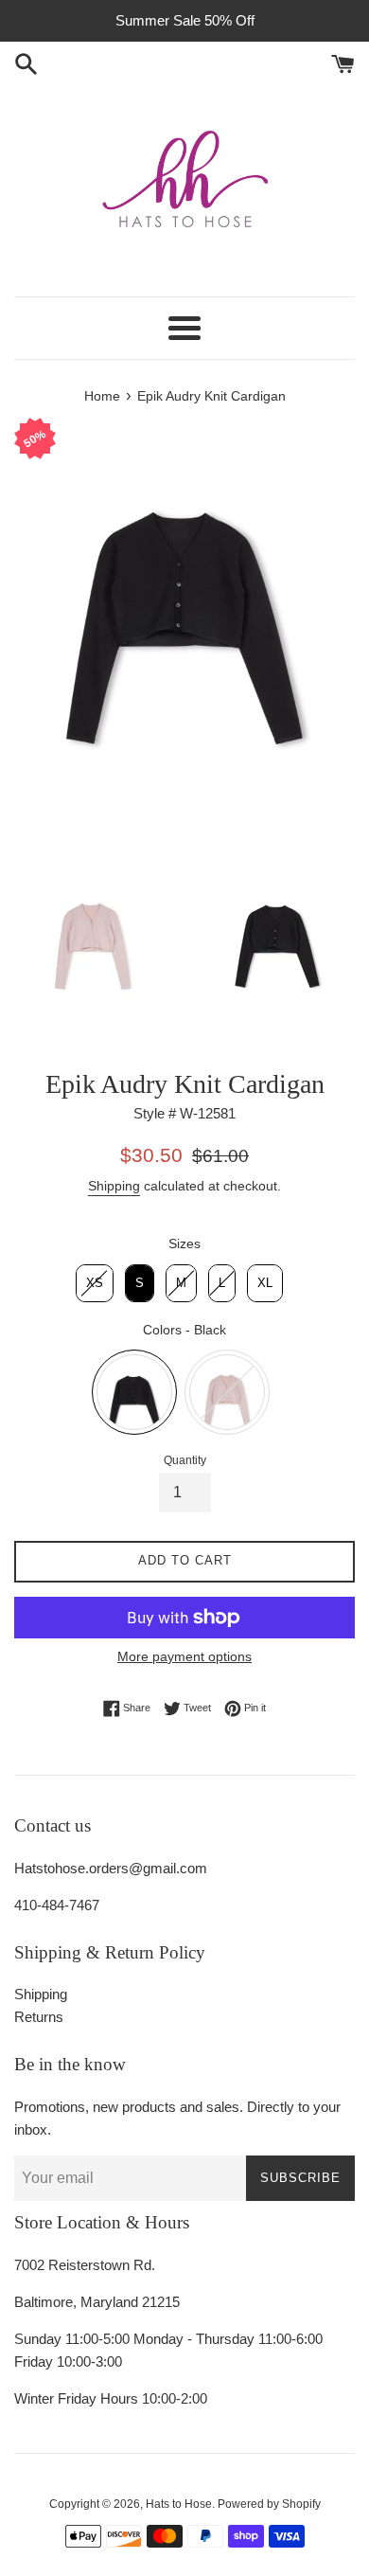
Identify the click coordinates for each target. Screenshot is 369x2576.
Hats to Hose (179, 2504)
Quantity (185, 1460)
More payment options (184, 1656)
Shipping (114, 1186)
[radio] (95, 1283)
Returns (39, 2017)
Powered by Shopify (269, 2504)
